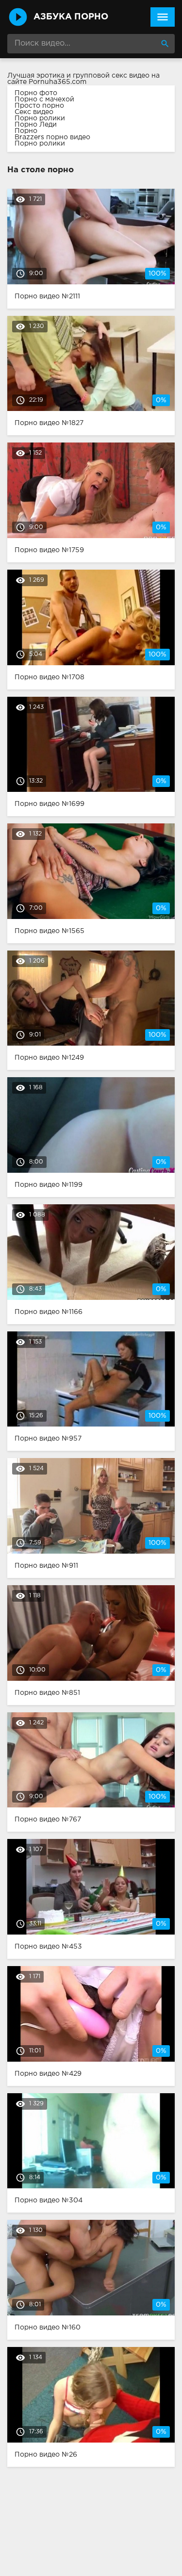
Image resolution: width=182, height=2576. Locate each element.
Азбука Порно (71, 17)
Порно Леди (36, 125)
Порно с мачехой (44, 99)
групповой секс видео (111, 76)
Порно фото (36, 93)
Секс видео (34, 112)
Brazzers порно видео (52, 137)
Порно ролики (40, 118)
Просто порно (39, 106)
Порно (26, 131)
